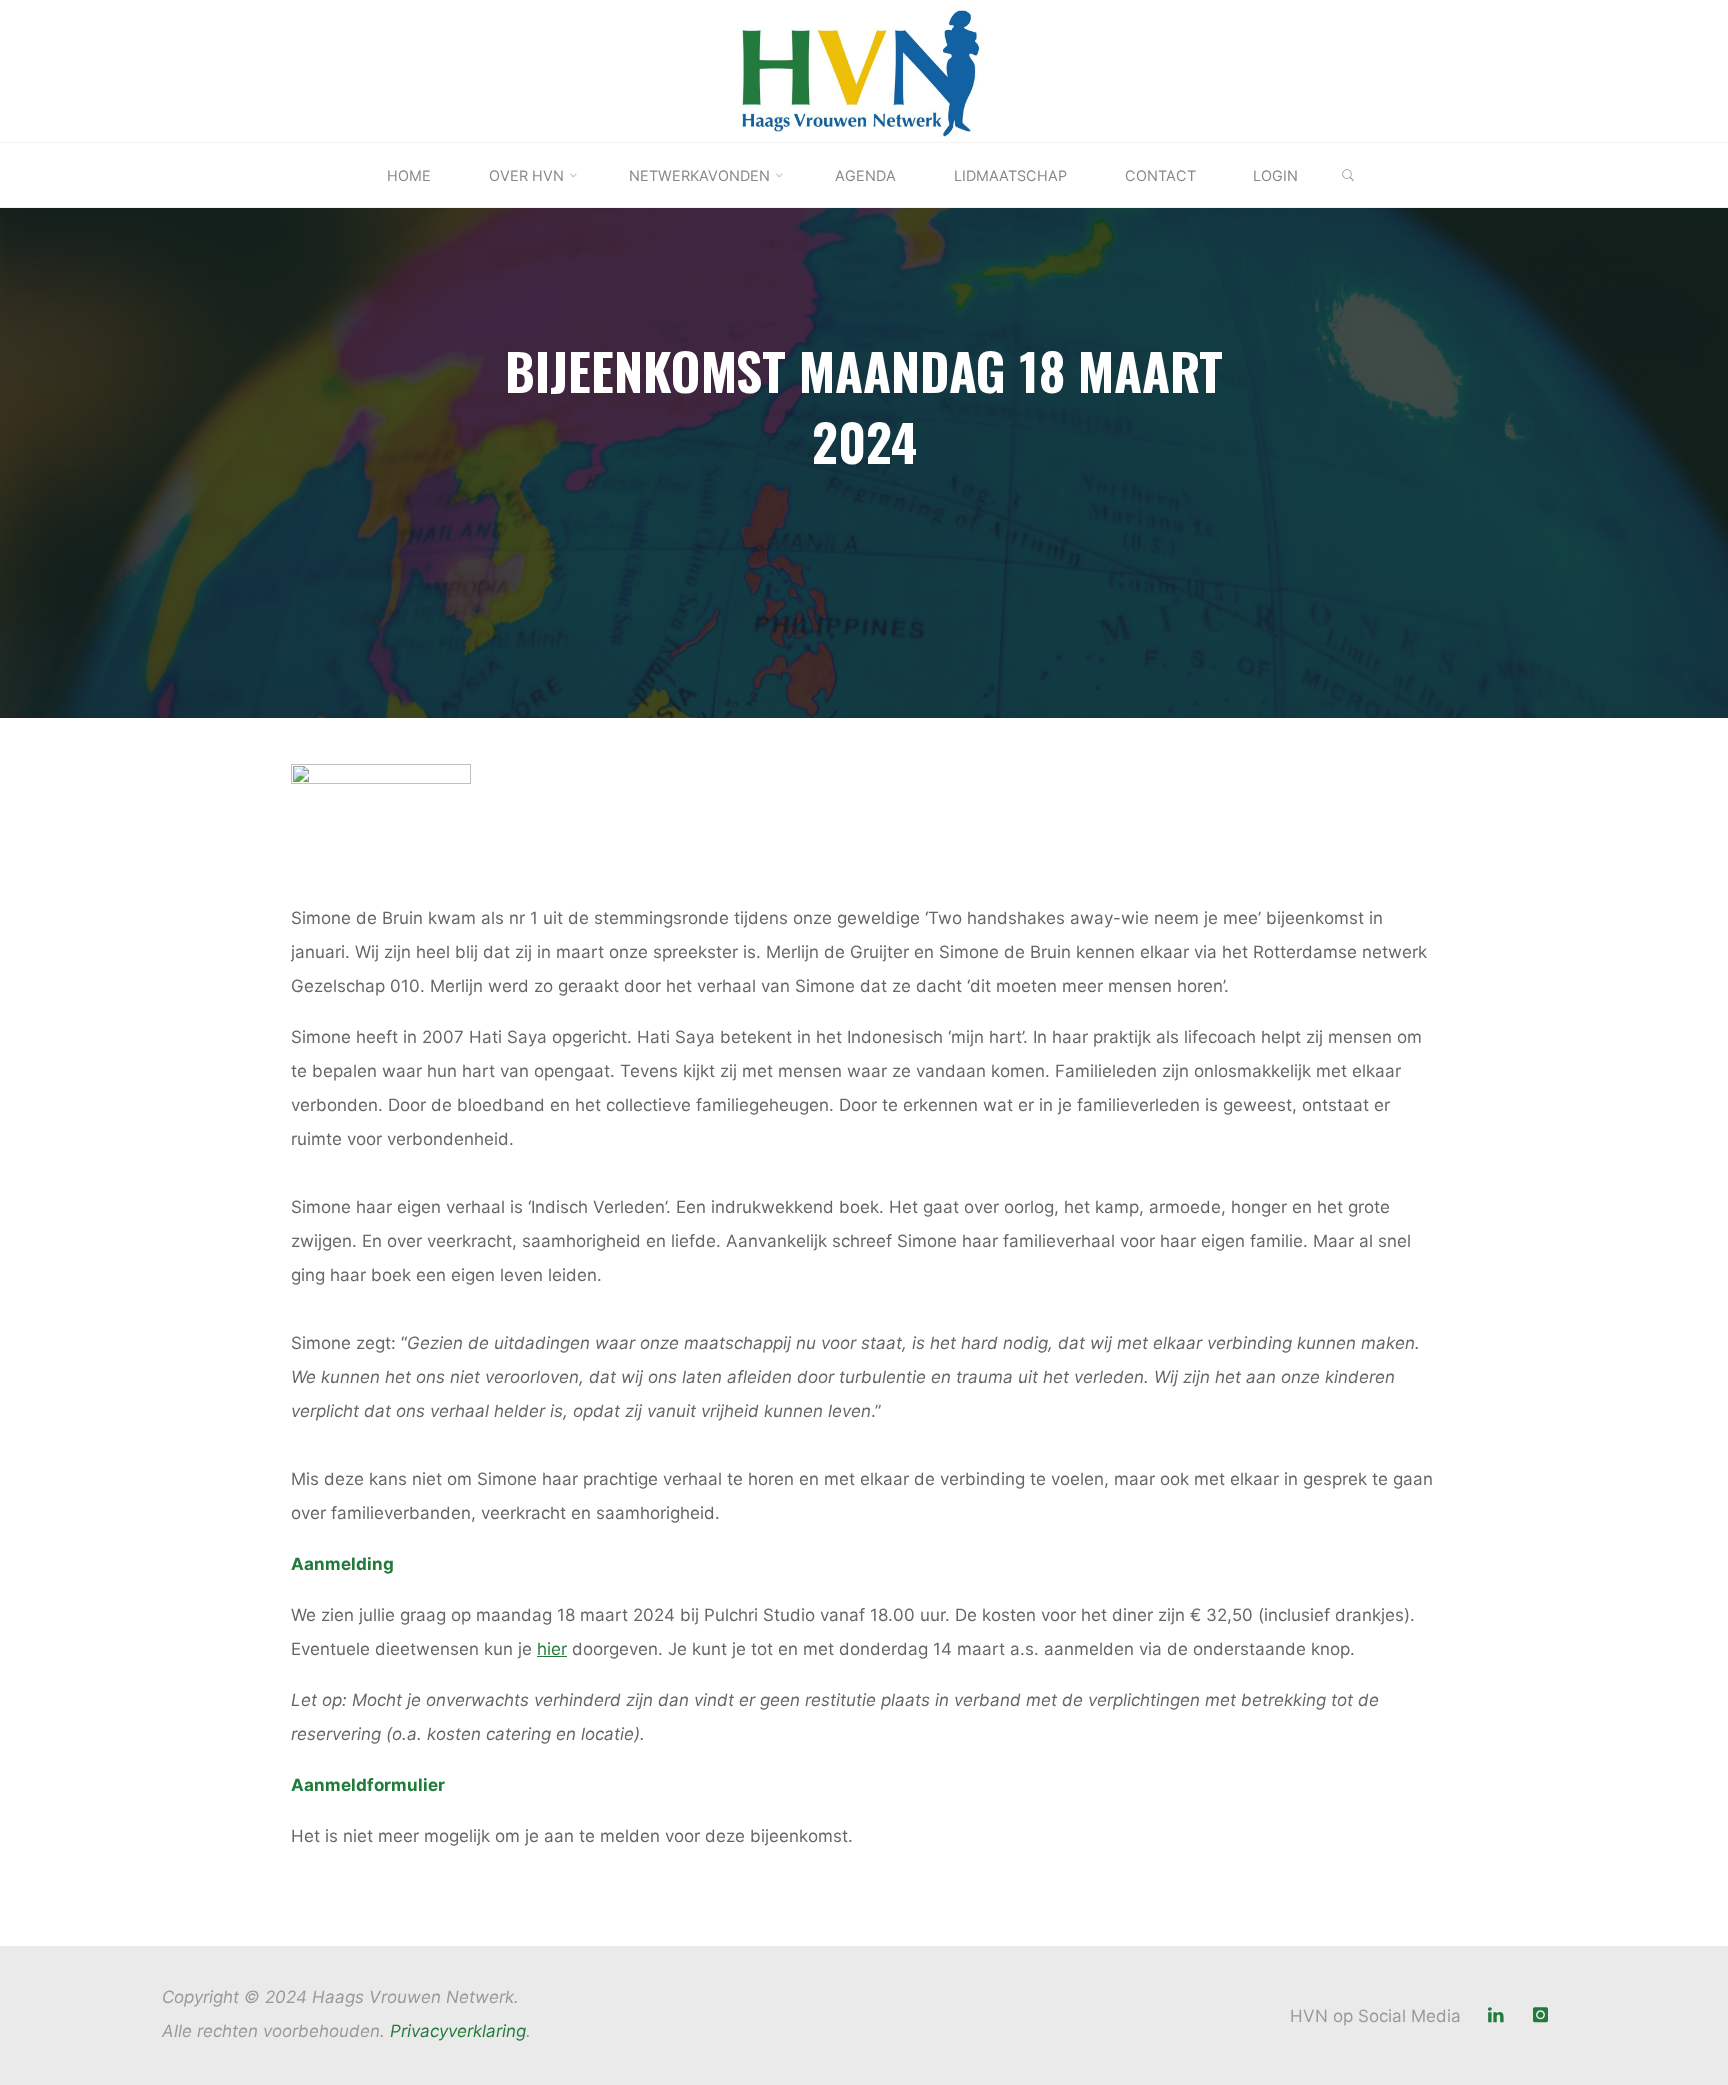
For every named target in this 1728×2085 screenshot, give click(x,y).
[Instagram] (1540, 2015)
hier (552, 1649)
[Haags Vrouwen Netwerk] (864, 70)
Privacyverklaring (458, 2031)
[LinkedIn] (1496, 2015)
